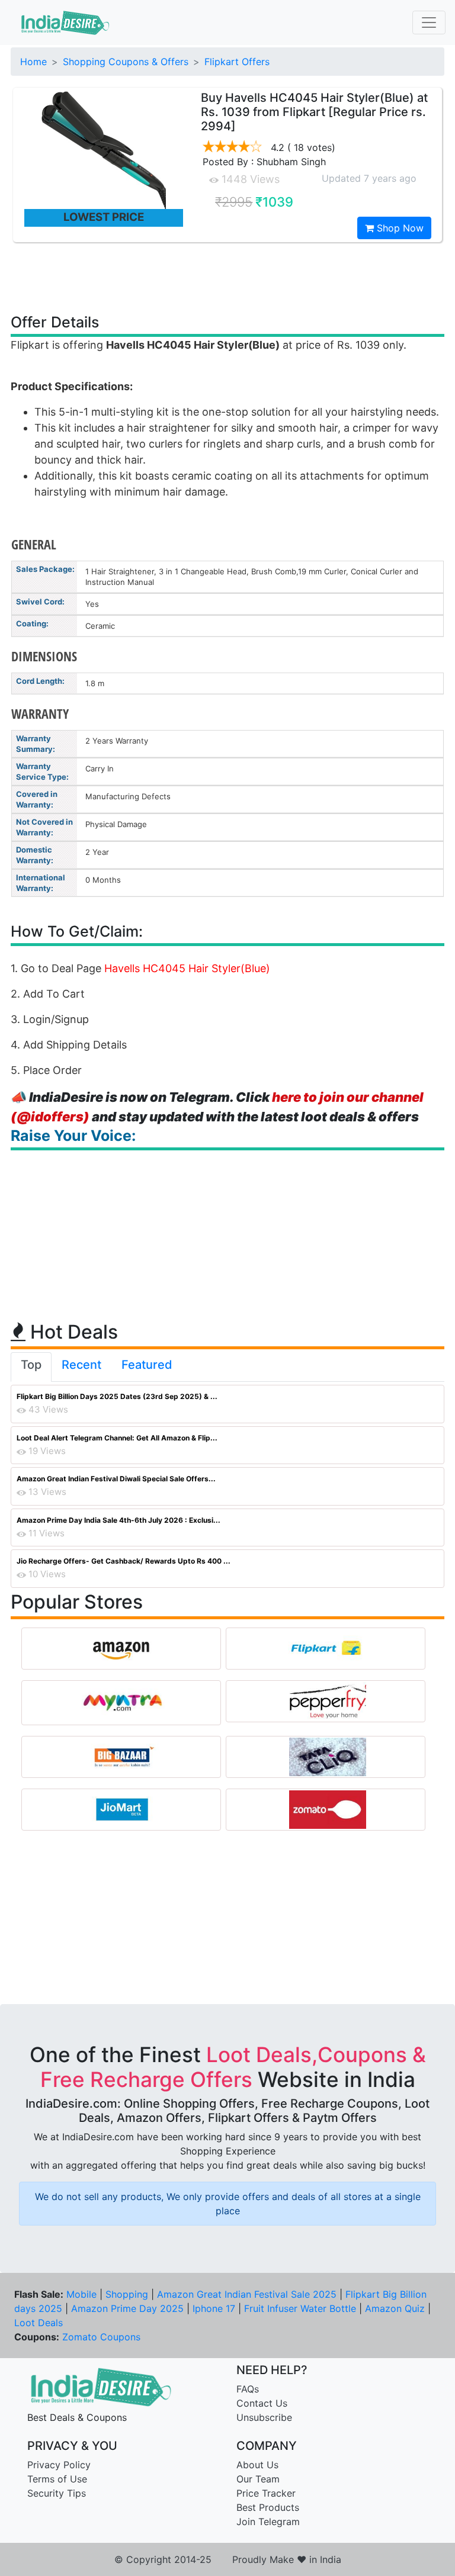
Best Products (268, 2507)
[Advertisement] (227, 277)
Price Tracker (266, 2493)
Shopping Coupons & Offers (126, 62)
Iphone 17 (214, 2308)
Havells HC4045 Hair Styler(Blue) (187, 968)
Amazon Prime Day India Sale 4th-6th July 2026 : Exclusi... (118, 1520)
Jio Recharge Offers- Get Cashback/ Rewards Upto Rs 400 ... (124, 1561)
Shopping (127, 2294)
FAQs (248, 2389)
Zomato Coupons (101, 2337)
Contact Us (262, 2403)
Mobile (81, 2294)
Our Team (258, 2479)
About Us (257, 2465)
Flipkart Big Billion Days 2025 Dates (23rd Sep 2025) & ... (117, 1396)
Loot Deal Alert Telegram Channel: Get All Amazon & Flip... (117, 1438)
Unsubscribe (264, 2417)
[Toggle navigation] (429, 22)
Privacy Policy (59, 2465)
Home (33, 62)
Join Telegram (268, 2522)
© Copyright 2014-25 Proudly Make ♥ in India (228, 2559)
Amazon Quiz (395, 2308)
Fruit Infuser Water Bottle (300, 2308)
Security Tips (57, 2493)
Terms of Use (57, 2479)
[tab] (31, 1367)
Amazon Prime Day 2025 (127, 2308)
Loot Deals (39, 2323)
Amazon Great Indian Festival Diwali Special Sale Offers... (116, 1479)
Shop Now (399, 228)
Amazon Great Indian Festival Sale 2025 (247, 2294)
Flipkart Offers (237, 62)
